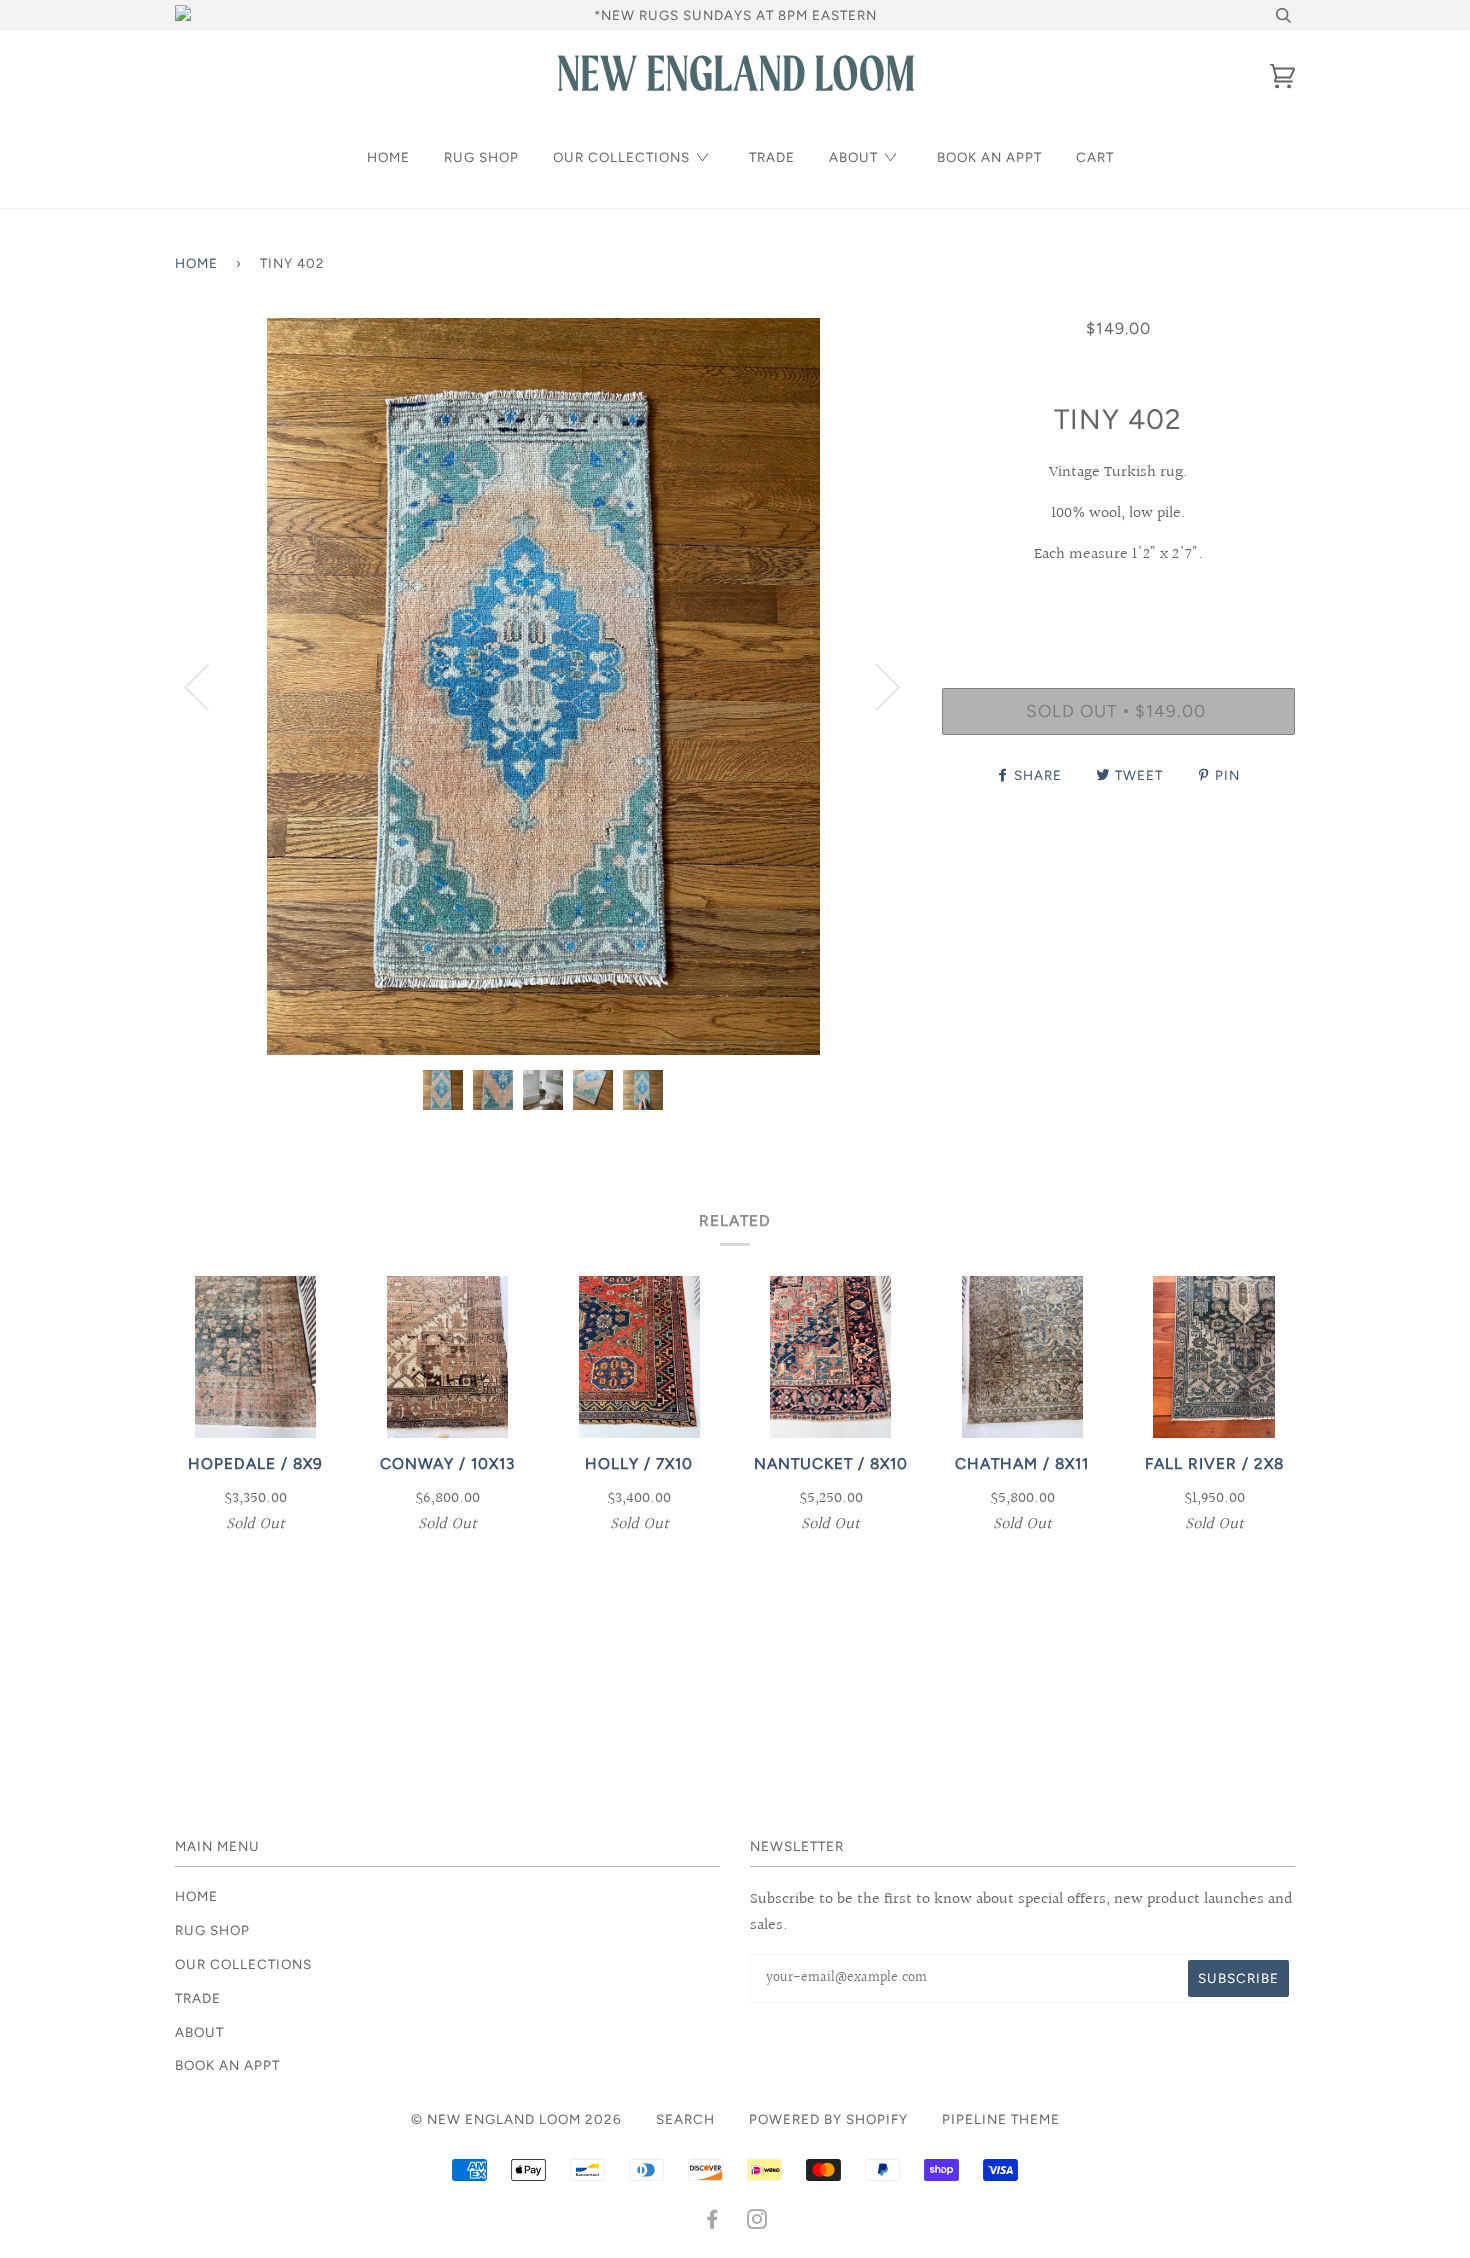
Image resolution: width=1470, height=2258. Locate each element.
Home (388, 157)
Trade (772, 157)
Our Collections (621, 157)
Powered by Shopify (828, 2119)
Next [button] (875, 686)
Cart (1095, 157)
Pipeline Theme (1001, 2119)
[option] (543, 686)
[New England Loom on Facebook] (712, 2222)
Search (685, 2119)
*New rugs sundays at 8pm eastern (735, 15)
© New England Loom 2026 (516, 2119)
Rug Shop (481, 157)
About (853, 157)
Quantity (1118, 605)
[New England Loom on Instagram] (757, 2222)
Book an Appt (989, 157)
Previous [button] (209, 686)
